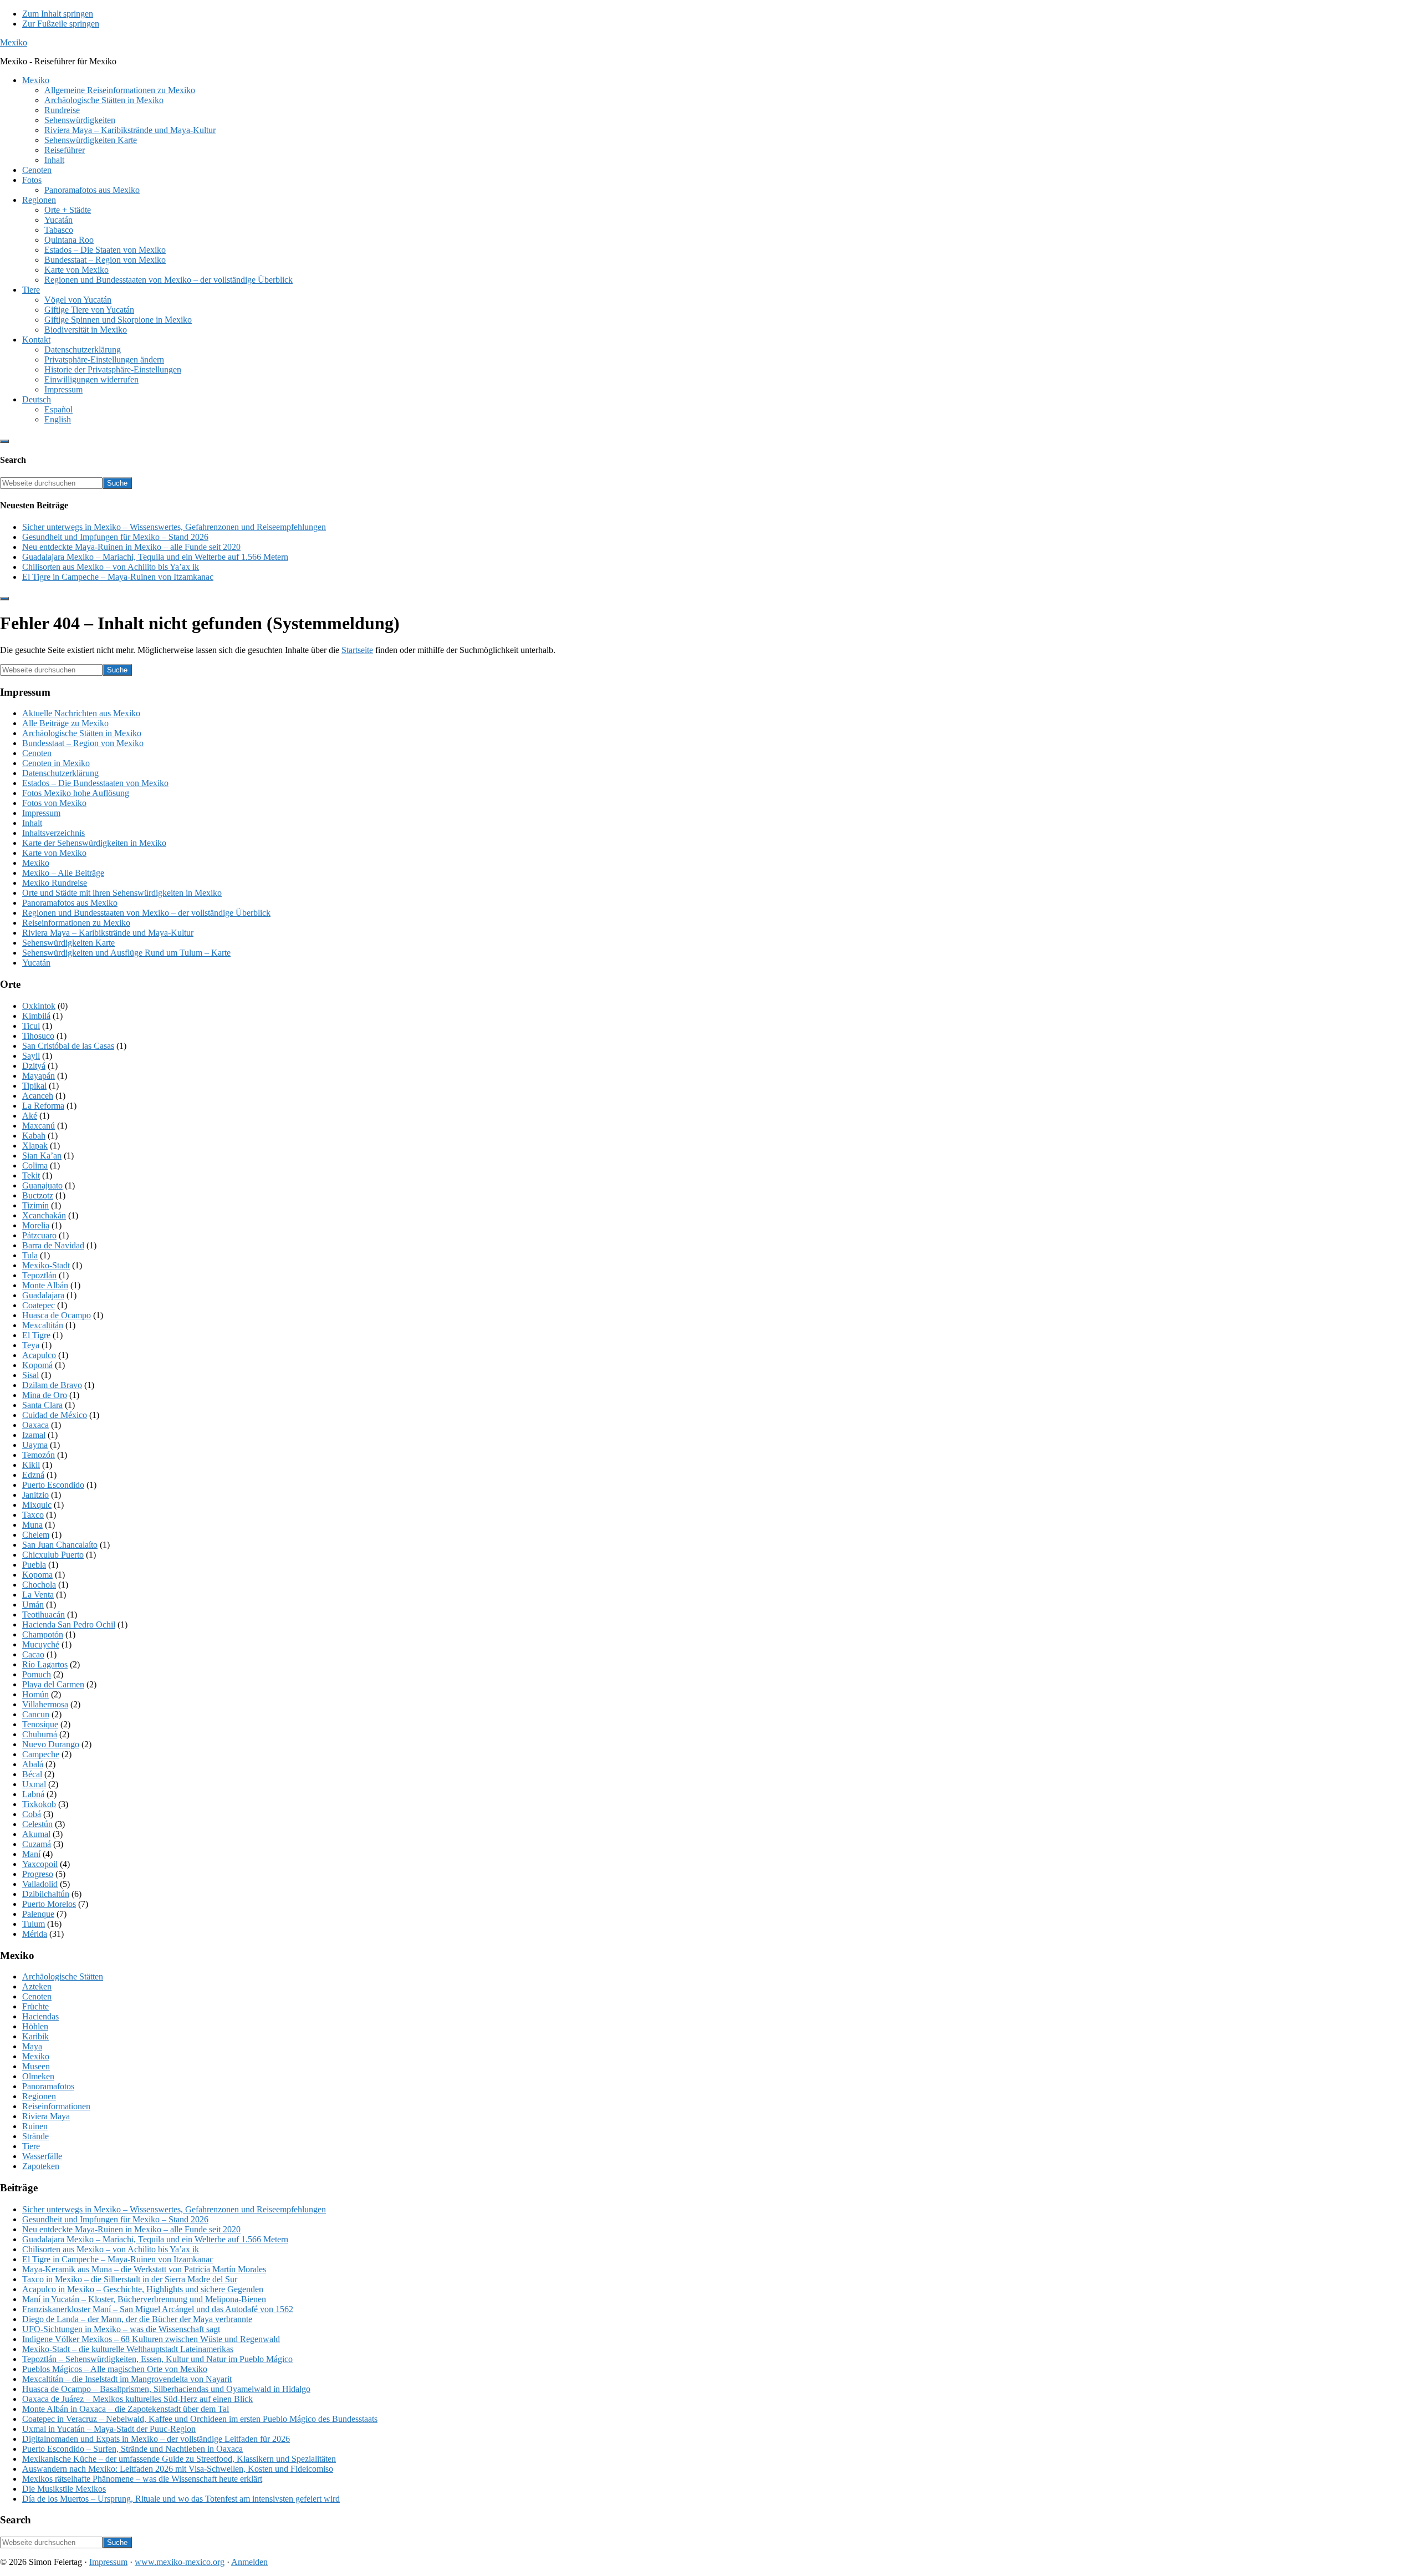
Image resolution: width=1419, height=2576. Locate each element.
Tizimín (35, 1205)
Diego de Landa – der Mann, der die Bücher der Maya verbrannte (137, 2319)
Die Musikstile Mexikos (64, 2489)
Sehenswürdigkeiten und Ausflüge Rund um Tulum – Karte (126, 953)
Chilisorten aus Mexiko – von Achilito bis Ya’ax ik (111, 567)
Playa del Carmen (53, 1684)
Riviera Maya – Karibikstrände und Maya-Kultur (108, 933)
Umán (33, 1605)
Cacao (33, 1654)
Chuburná (40, 1734)
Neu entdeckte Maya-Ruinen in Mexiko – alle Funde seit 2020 (131, 547)
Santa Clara (42, 1405)
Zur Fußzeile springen (61, 24)
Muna (32, 1525)
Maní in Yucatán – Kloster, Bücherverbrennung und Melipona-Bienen (144, 2299)
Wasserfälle (42, 2156)
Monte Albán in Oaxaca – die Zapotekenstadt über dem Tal (126, 2409)
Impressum (41, 813)
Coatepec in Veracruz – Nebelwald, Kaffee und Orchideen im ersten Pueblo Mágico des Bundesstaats (200, 2419)
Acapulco (39, 1355)
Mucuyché (41, 1644)
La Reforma (43, 1106)
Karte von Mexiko (54, 853)
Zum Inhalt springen (58, 14)
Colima (35, 1165)
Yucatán (36, 963)
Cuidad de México (55, 1415)
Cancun (36, 1714)
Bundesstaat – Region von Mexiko (83, 743)
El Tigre (36, 1335)
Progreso (38, 1874)
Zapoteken (41, 2166)
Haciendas (40, 2016)
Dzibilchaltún (46, 1894)
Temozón (39, 1455)
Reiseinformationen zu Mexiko (76, 923)
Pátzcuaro (39, 1235)
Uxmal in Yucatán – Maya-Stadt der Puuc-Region (109, 2429)
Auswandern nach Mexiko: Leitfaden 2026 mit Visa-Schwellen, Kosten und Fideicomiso (178, 2469)
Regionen (39, 2096)
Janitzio (35, 1495)
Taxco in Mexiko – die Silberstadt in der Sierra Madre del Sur (130, 2279)
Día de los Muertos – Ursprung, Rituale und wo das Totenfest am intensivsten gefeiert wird (181, 2499)
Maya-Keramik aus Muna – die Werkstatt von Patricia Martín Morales (144, 2269)
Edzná (33, 1475)
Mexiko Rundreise (55, 883)
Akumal (36, 1834)
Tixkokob (39, 1804)
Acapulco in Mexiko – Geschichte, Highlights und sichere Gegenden (143, 2289)
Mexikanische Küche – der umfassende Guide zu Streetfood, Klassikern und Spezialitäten (179, 2459)
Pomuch (37, 1674)
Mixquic (37, 1505)
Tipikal (34, 1086)
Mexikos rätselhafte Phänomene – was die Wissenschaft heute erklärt (142, 2479)
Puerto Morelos (49, 1904)
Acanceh (38, 1096)
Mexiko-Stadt (46, 1265)
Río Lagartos (45, 1664)
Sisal (30, 1375)
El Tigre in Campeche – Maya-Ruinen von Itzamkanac (118, 577)
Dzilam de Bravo (52, 1385)
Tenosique (40, 1724)
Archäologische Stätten (63, 1976)
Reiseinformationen (56, 2106)
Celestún (37, 1824)
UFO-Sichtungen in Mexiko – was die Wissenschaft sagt (121, 2329)
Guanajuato (42, 1185)
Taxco (33, 1515)
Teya (31, 1345)
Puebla (34, 1565)
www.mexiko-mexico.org (180, 2562)
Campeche (41, 1754)
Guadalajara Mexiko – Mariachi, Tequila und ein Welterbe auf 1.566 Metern (155, 557)
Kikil (31, 1465)
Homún (35, 1694)
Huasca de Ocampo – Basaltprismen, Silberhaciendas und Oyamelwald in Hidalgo (166, 2389)
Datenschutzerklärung (60, 773)
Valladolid (40, 1884)
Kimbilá (36, 1016)
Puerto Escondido (53, 1485)
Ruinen (35, 2126)
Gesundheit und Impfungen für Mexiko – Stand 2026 (115, 537)
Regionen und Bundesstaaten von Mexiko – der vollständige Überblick (146, 913)
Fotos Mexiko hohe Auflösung (76, 793)
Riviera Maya (46, 2116)
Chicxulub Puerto (53, 1555)
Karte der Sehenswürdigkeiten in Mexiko (94, 843)
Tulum (34, 1924)
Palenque (38, 1914)
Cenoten (37, 753)
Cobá (32, 1814)
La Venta (38, 1595)
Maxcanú (39, 1126)
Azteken (37, 1986)
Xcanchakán (44, 1215)
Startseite (357, 650)
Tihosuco (38, 1036)
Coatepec (39, 1305)
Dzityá (34, 1066)
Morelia (36, 1225)
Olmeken (38, 2076)
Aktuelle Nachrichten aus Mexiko (81, 713)
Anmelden (249, 2562)
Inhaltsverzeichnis (53, 833)
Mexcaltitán (43, 1325)
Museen (36, 2066)
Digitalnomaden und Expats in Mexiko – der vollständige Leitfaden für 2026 (156, 2439)
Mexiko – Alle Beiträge (63, 873)
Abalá (33, 1764)
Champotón (43, 1634)
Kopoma (37, 1575)
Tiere (31, 2146)
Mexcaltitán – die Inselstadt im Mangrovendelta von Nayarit (127, 2379)
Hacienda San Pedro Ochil (69, 1624)
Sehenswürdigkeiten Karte (68, 943)
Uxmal (34, 1784)
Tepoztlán (39, 1275)
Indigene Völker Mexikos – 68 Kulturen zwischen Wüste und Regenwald (151, 2339)
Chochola (39, 1585)
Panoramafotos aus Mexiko (70, 903)
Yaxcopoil (40, 1864)
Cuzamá (37, 1844)
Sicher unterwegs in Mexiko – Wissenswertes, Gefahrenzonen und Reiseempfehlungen (174, 527)
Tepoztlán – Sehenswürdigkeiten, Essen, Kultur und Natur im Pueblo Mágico (157, 2359)
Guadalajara (43, 1295)
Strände (35, 2136)
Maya (32, 2046)
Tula (30, 1255)
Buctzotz (38, 1195)
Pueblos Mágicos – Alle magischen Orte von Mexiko (115, 2369)
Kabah (34, 1136)
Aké (30, 1116)
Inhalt (32, 823)
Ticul (31, 1026)
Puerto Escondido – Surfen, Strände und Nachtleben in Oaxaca (132, 2449)
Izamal (34, 1435)
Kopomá (37, 1365)
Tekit (31, 1175)
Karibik (35, 2036)
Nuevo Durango (51, 1744)
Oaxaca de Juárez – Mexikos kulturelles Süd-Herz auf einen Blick (137, 2399)
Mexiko (14, 42)
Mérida (35, 1934)
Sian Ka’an (42, 1156)
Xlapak (35, 1146)
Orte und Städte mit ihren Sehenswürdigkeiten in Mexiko (122, 893)
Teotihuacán (44, 1615)
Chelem (36, 1535)
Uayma (35, 1445)
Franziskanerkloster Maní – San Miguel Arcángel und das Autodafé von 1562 (158, 2309)
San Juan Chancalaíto (60, 1545)
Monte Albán (45, 1285)
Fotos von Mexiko (54, 803)
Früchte (35, 2006)
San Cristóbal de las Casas (68, 1046)
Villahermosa (45, 1704)
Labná (33, 1794)
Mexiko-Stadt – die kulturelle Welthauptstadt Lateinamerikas (128, 2349)
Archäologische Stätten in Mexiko (82, 733)
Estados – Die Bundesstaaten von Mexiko (95, 783)
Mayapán (39, 1076)
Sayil (31, 1056)
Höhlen (35, 2026)
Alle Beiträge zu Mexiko (65, 723)
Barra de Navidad (53, 1245)
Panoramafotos (48, 2086)
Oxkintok (39, 1006)
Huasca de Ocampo (57, 1315)
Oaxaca (35, 1425)
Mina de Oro (45, 1395)
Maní (31, 1854)
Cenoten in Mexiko (56, 763)
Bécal (32, 1774)
